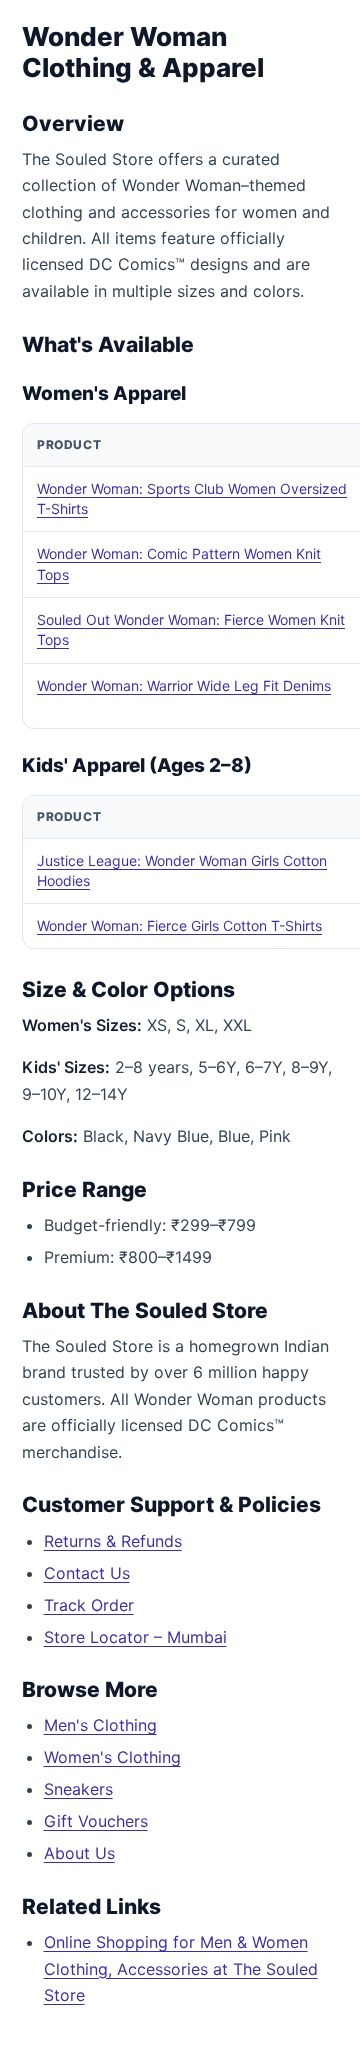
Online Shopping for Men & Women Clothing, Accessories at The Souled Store (181, 1968)
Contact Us (87, 1573)
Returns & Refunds (113, 1541)
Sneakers (78, 1789)
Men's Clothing (100, 1725)
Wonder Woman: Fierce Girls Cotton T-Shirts (179, 925)
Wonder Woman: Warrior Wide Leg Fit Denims (184, 685)
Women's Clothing (112, 1757)
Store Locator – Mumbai (135, 1637)
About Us (79, 1853)
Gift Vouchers (96, 1821)
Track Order (89, 1605)
